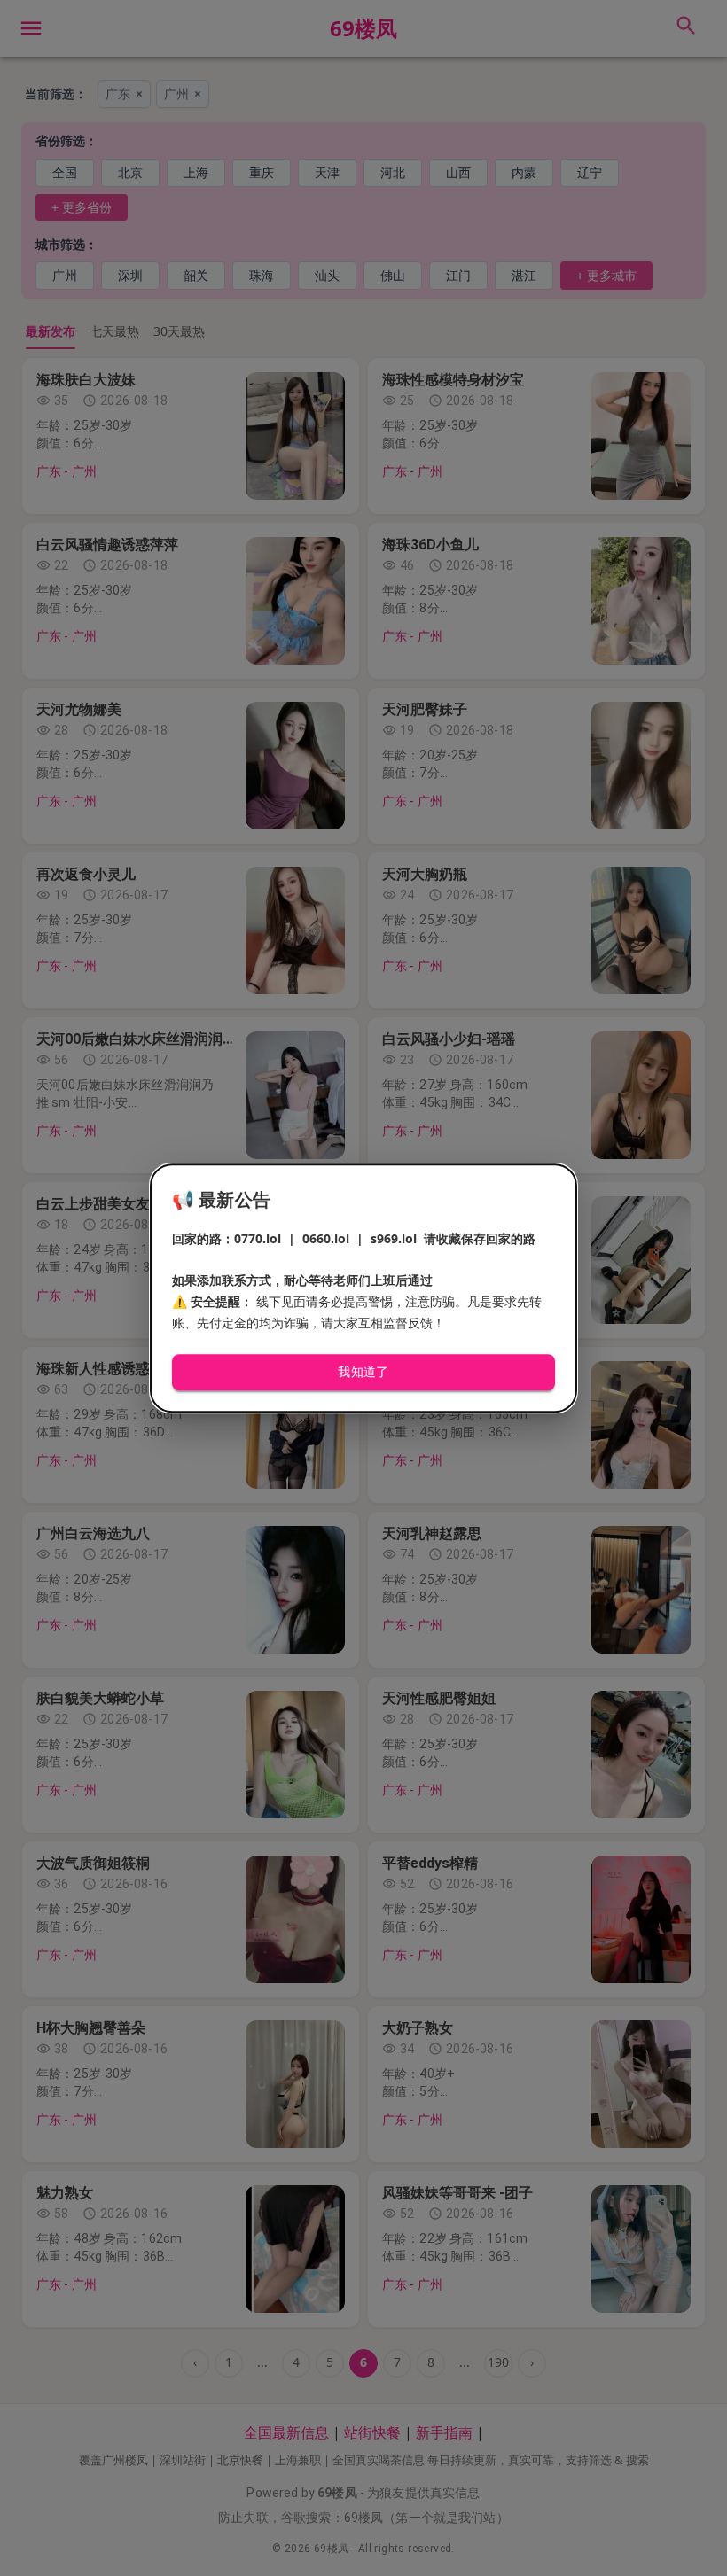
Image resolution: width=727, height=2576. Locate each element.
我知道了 (363, 1373)
